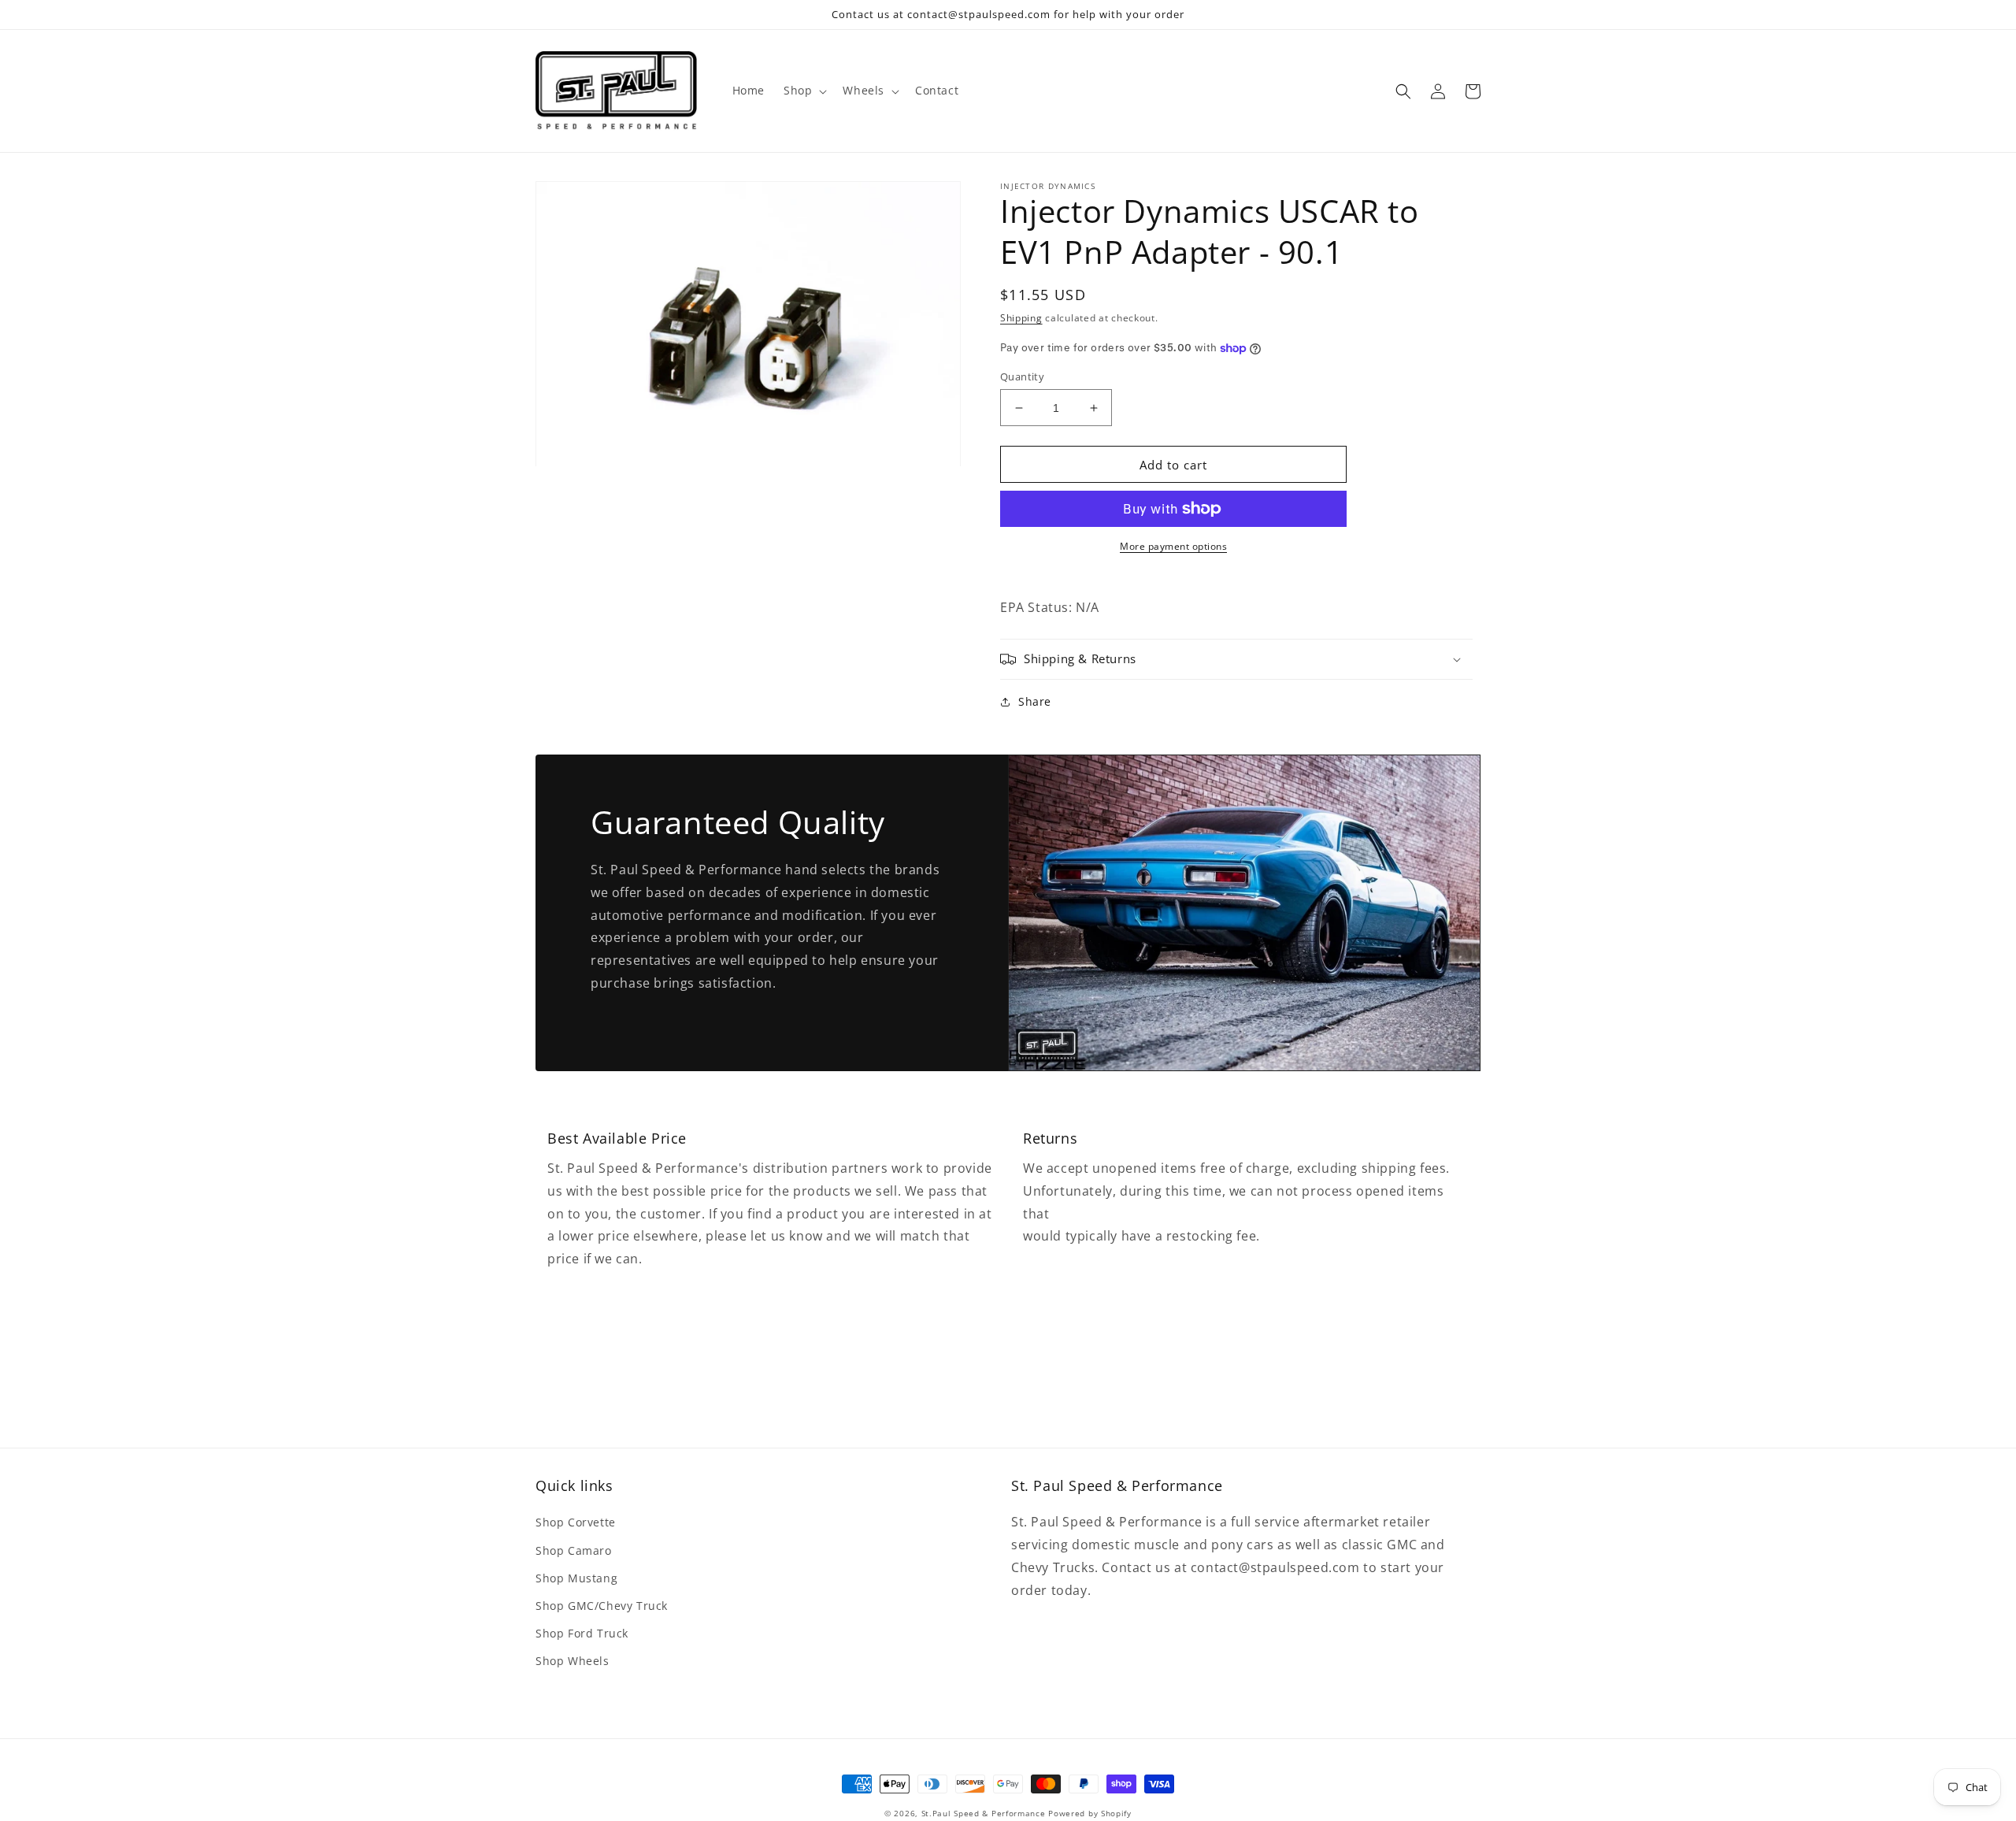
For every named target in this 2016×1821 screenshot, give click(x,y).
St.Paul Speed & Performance (984, 1813)
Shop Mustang (576, 1578)
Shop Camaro (574, 1550)
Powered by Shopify (1090, 1813)
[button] (804, 91)
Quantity (1022, 376)
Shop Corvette (576, 1522)
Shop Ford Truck (582, 1633)
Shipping (1021, 318)
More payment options (1173, 546)
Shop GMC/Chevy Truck (602, 1606)
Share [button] (1035, 701)
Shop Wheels (573, 1661)
